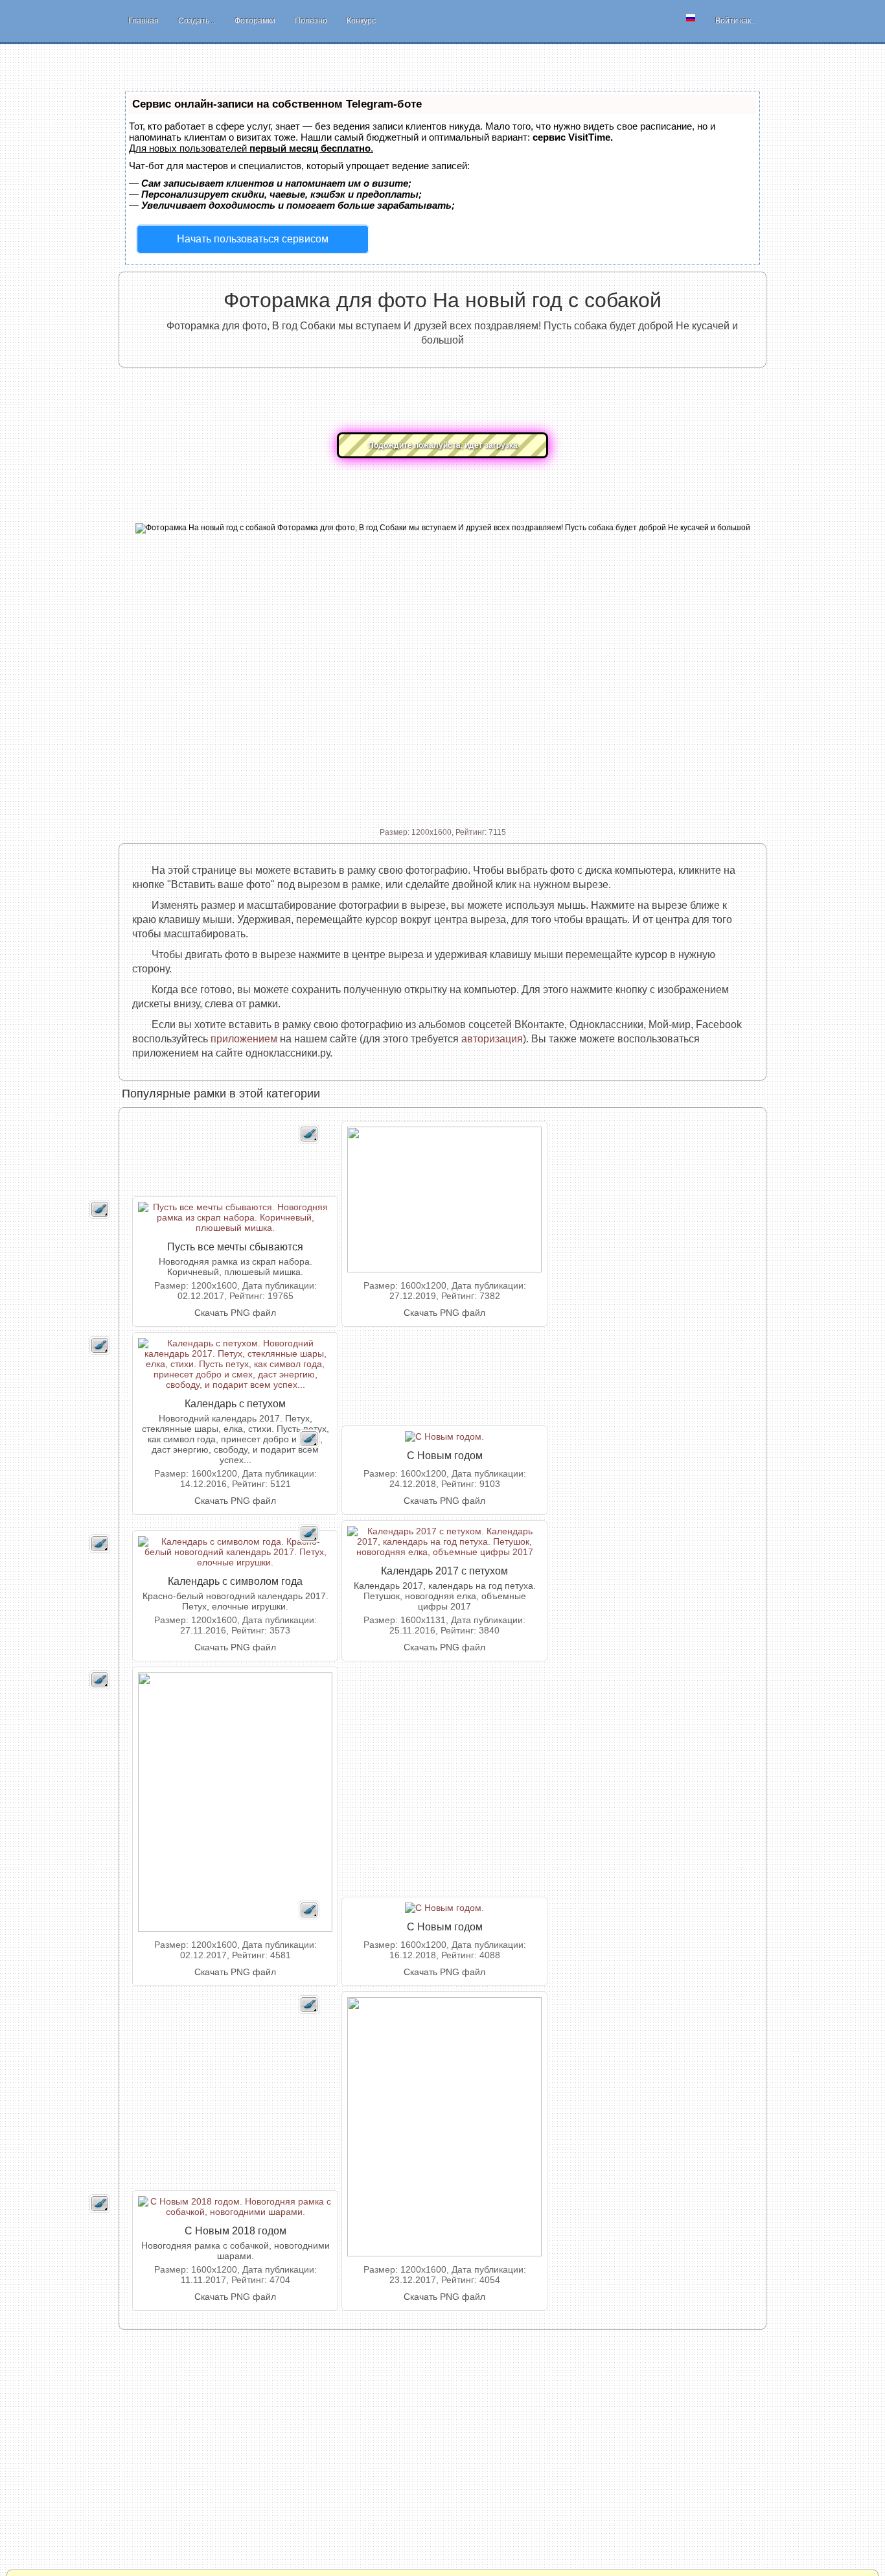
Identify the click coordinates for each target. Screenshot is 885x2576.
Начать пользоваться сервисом (253, 239)
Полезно (311, 21)
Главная (144, 21)
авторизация (492, 1039)
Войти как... (736, 21)
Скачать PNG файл (235, 1313)
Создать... (197, 21)
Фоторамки (255, 21)
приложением (244, 1039)
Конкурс (361, 21)
